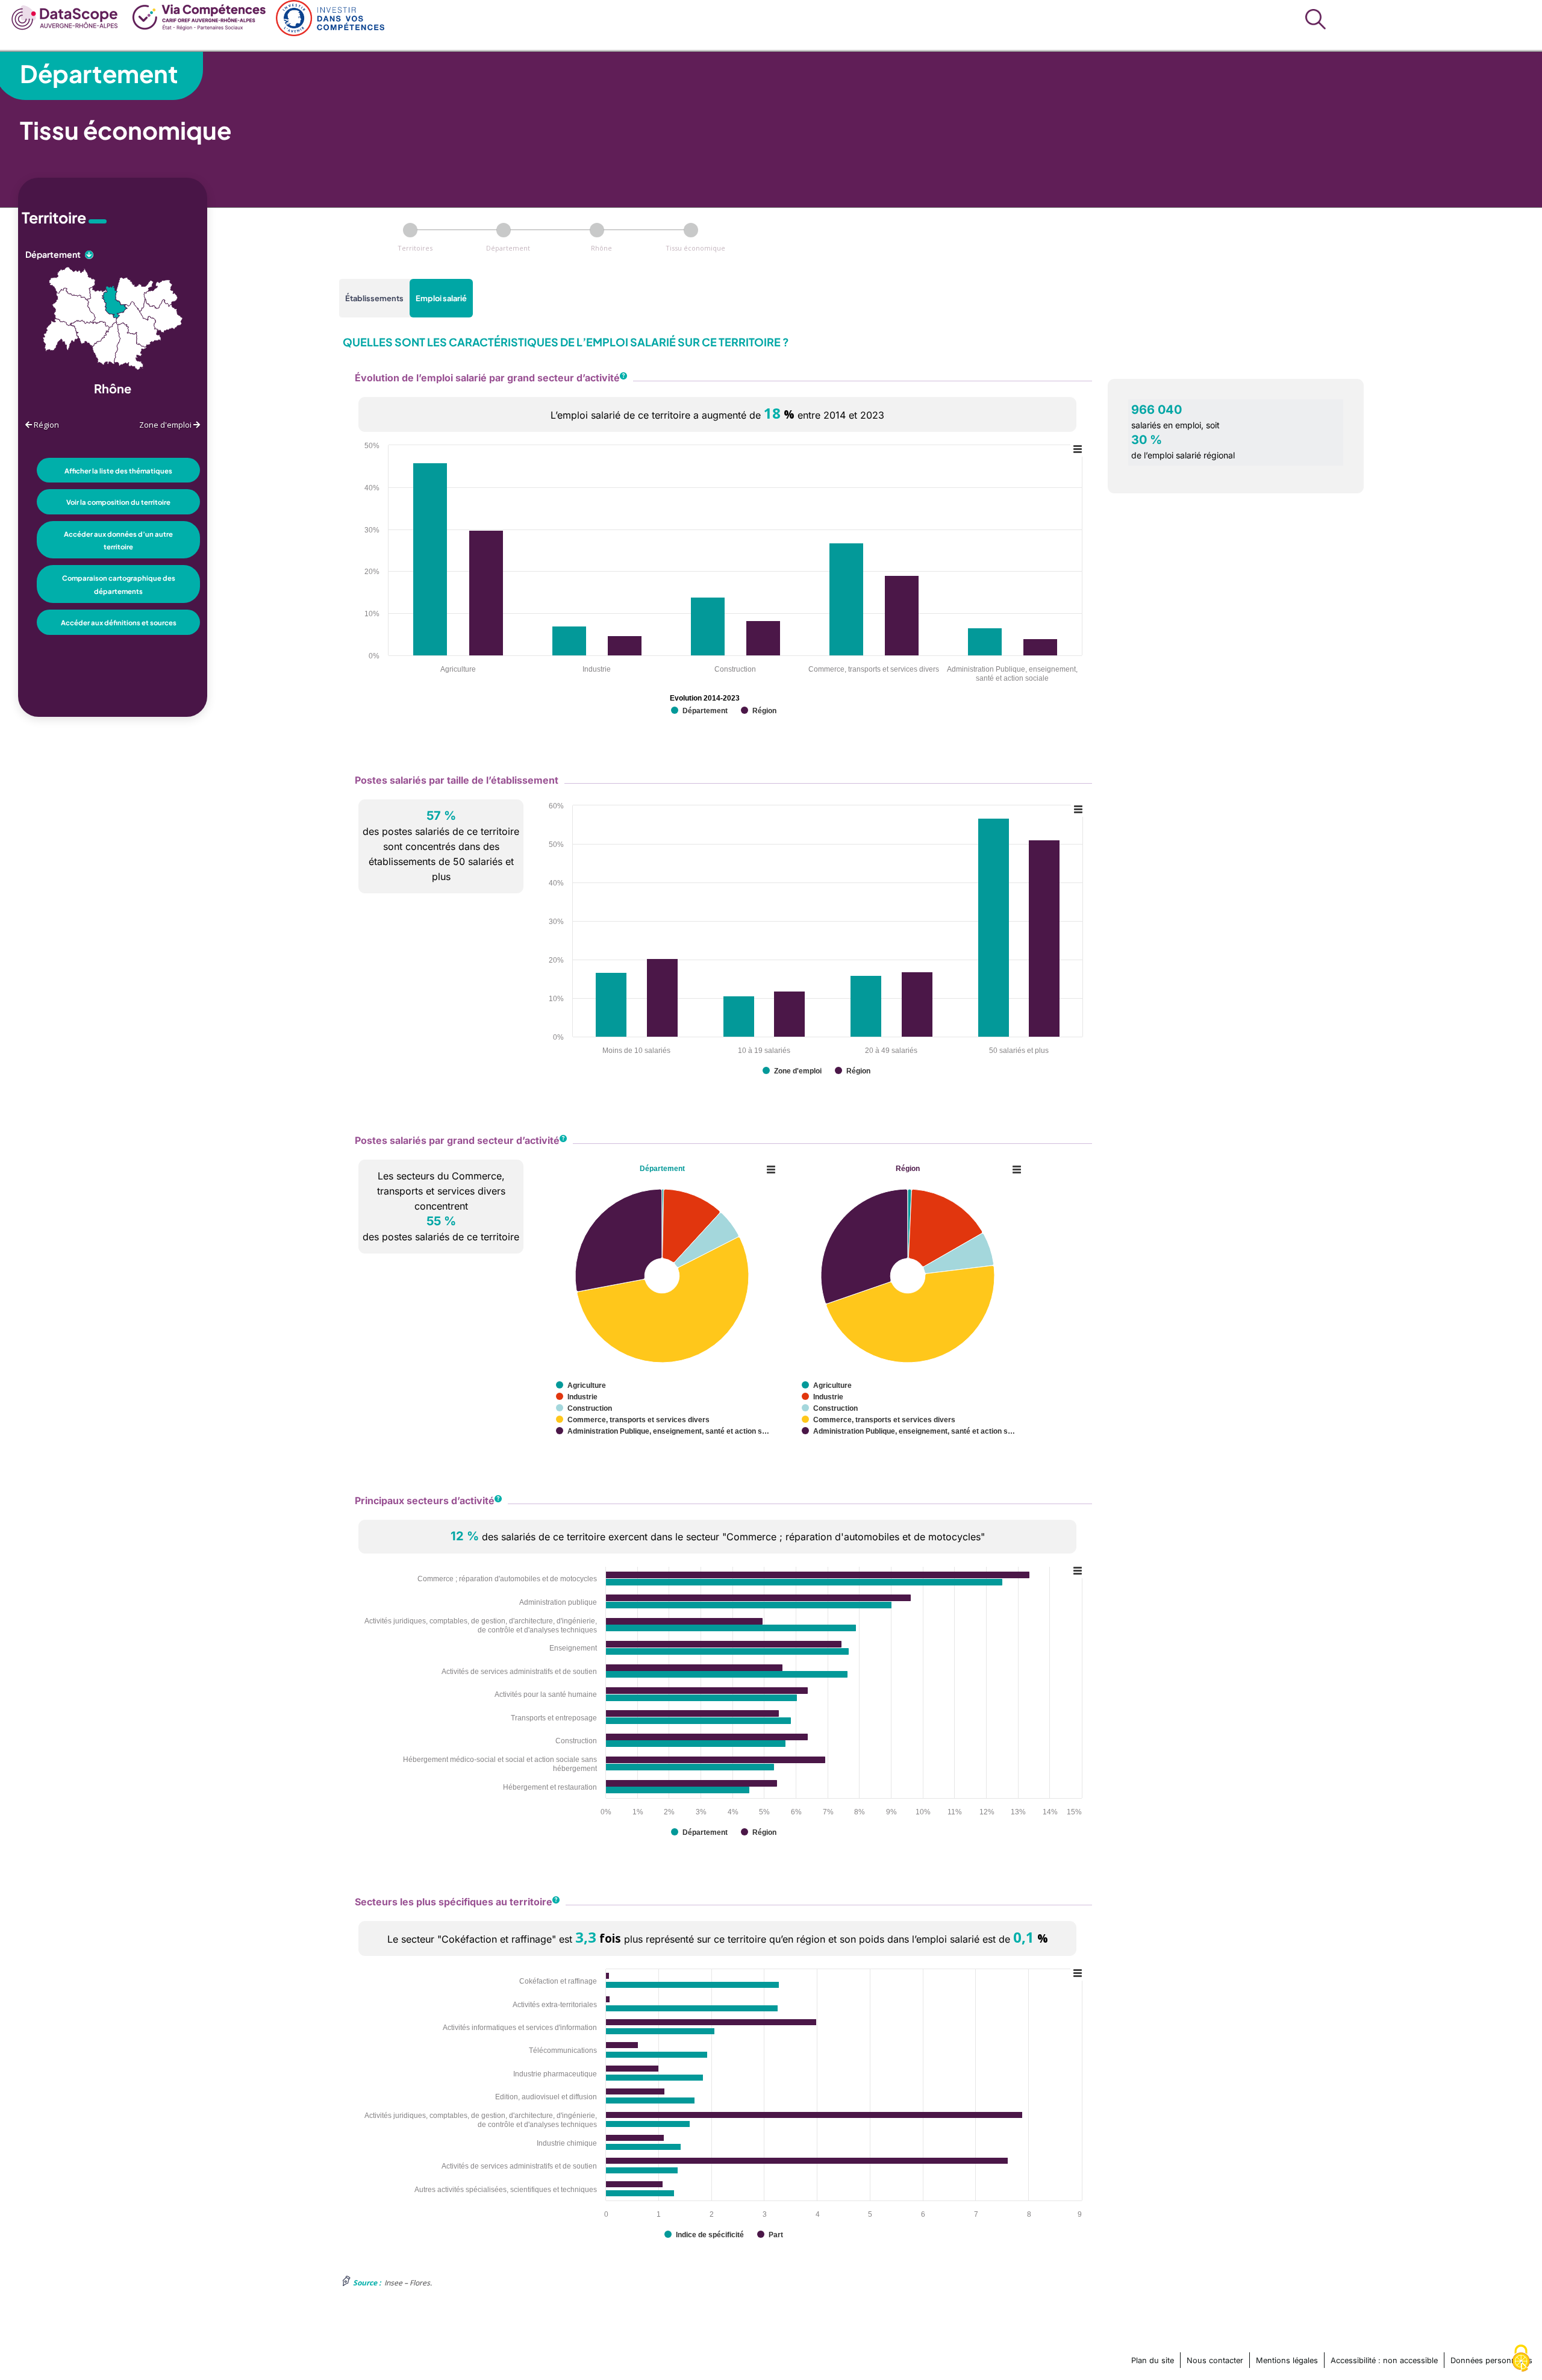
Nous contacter (1215, 2360)
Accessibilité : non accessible (1384, 2360)
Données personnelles (1491, 2360)
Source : (367, 2283)
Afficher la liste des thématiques (118, 470)
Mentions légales (1287, 2360)
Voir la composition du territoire (118, 502)
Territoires (415, 248)
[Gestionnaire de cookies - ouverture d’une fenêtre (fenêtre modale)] (1521, 2359)
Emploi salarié (441, 298)
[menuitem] (65, 16)
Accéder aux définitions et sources (119, 622)
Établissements (374, 298)
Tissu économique (695, 248)
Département (99, 73)
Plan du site (1153, 2360)
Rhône (601, 248)
